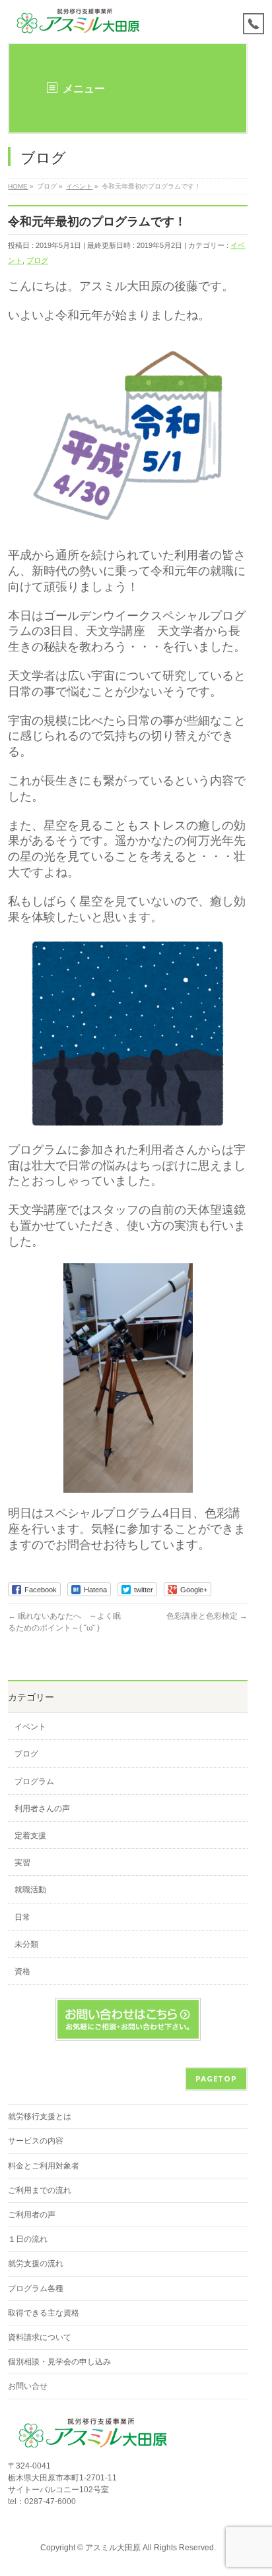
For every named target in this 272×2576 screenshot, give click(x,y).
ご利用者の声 (32, 2215)
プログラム (34, 1782)
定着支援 (30, 1836)
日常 (22, 1917)
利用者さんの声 (42, 1809)
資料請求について (40, 2337)
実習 (22, 1863)
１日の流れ (28, 2239)
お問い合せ (28, 2386)
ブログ (37, 260)
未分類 (26, 1944)
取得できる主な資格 (44, 2313)
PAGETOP (216, 2079)
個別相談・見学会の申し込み (59, 2362)
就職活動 (30, 1890)
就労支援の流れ (36, 2263)
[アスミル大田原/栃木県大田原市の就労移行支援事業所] (79, 21)
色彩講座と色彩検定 (207, 1616)
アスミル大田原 (113, 2548)
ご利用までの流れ (40, 2190)
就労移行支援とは (40, 2116)
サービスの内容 (36, 2141)
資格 (22, 1971)
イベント (30, 1727)
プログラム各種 (36, 2289)
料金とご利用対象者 (44, 2166)
